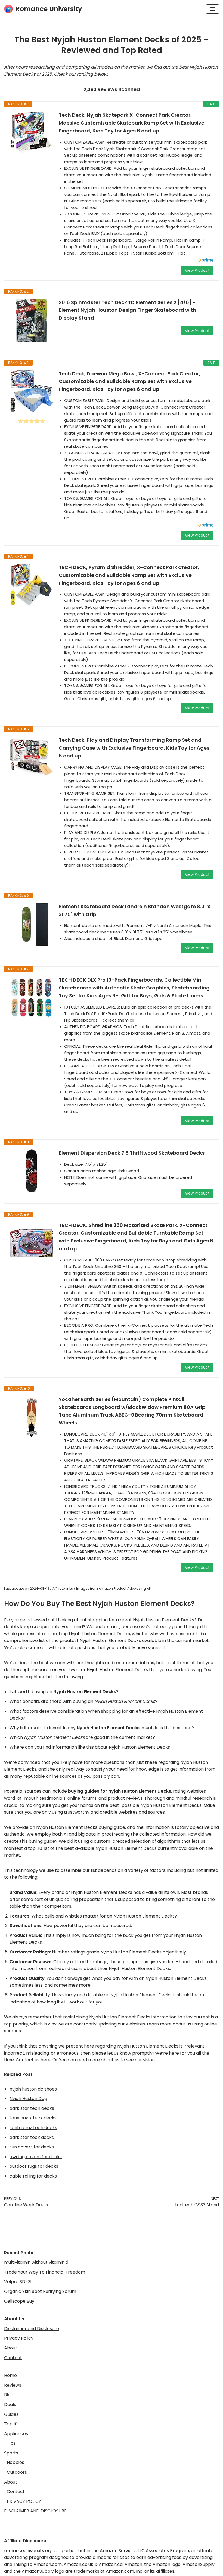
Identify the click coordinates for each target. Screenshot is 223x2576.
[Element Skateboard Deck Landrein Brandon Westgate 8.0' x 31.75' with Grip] (32, 924)
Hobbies (16, 2462)
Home (10, 2375)
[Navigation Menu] (213, 9)
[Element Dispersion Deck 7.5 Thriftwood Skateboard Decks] (32, 1171)
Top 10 (11, 2424)
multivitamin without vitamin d (36, 2262)
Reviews (13, 2385)
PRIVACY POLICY (24, 2501)
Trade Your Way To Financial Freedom (45, 2272)
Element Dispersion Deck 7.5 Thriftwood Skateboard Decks (132, 1153)
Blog (9, 2395)
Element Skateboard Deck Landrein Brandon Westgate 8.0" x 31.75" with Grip (134, 910)
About (11, 2348)
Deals (10, 2405)
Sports (11, 2453)
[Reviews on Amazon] (32, 421)
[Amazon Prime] (206, 261)
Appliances (16, 2434)
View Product (197, 270)
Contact (13, 2358)
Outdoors (17, 2472)
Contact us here (33, 2060)
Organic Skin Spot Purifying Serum (40, 2291)
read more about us (98, 2060)
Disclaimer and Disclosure (32, 2329)
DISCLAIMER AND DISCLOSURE (35, 2511)
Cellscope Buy (19, 2301)
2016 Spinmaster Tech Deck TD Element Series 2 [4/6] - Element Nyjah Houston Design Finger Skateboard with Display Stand (127, 310)
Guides (11, 2414)
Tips (11, 2443)
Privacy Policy (19, 2338)
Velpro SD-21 (18, 2282)
